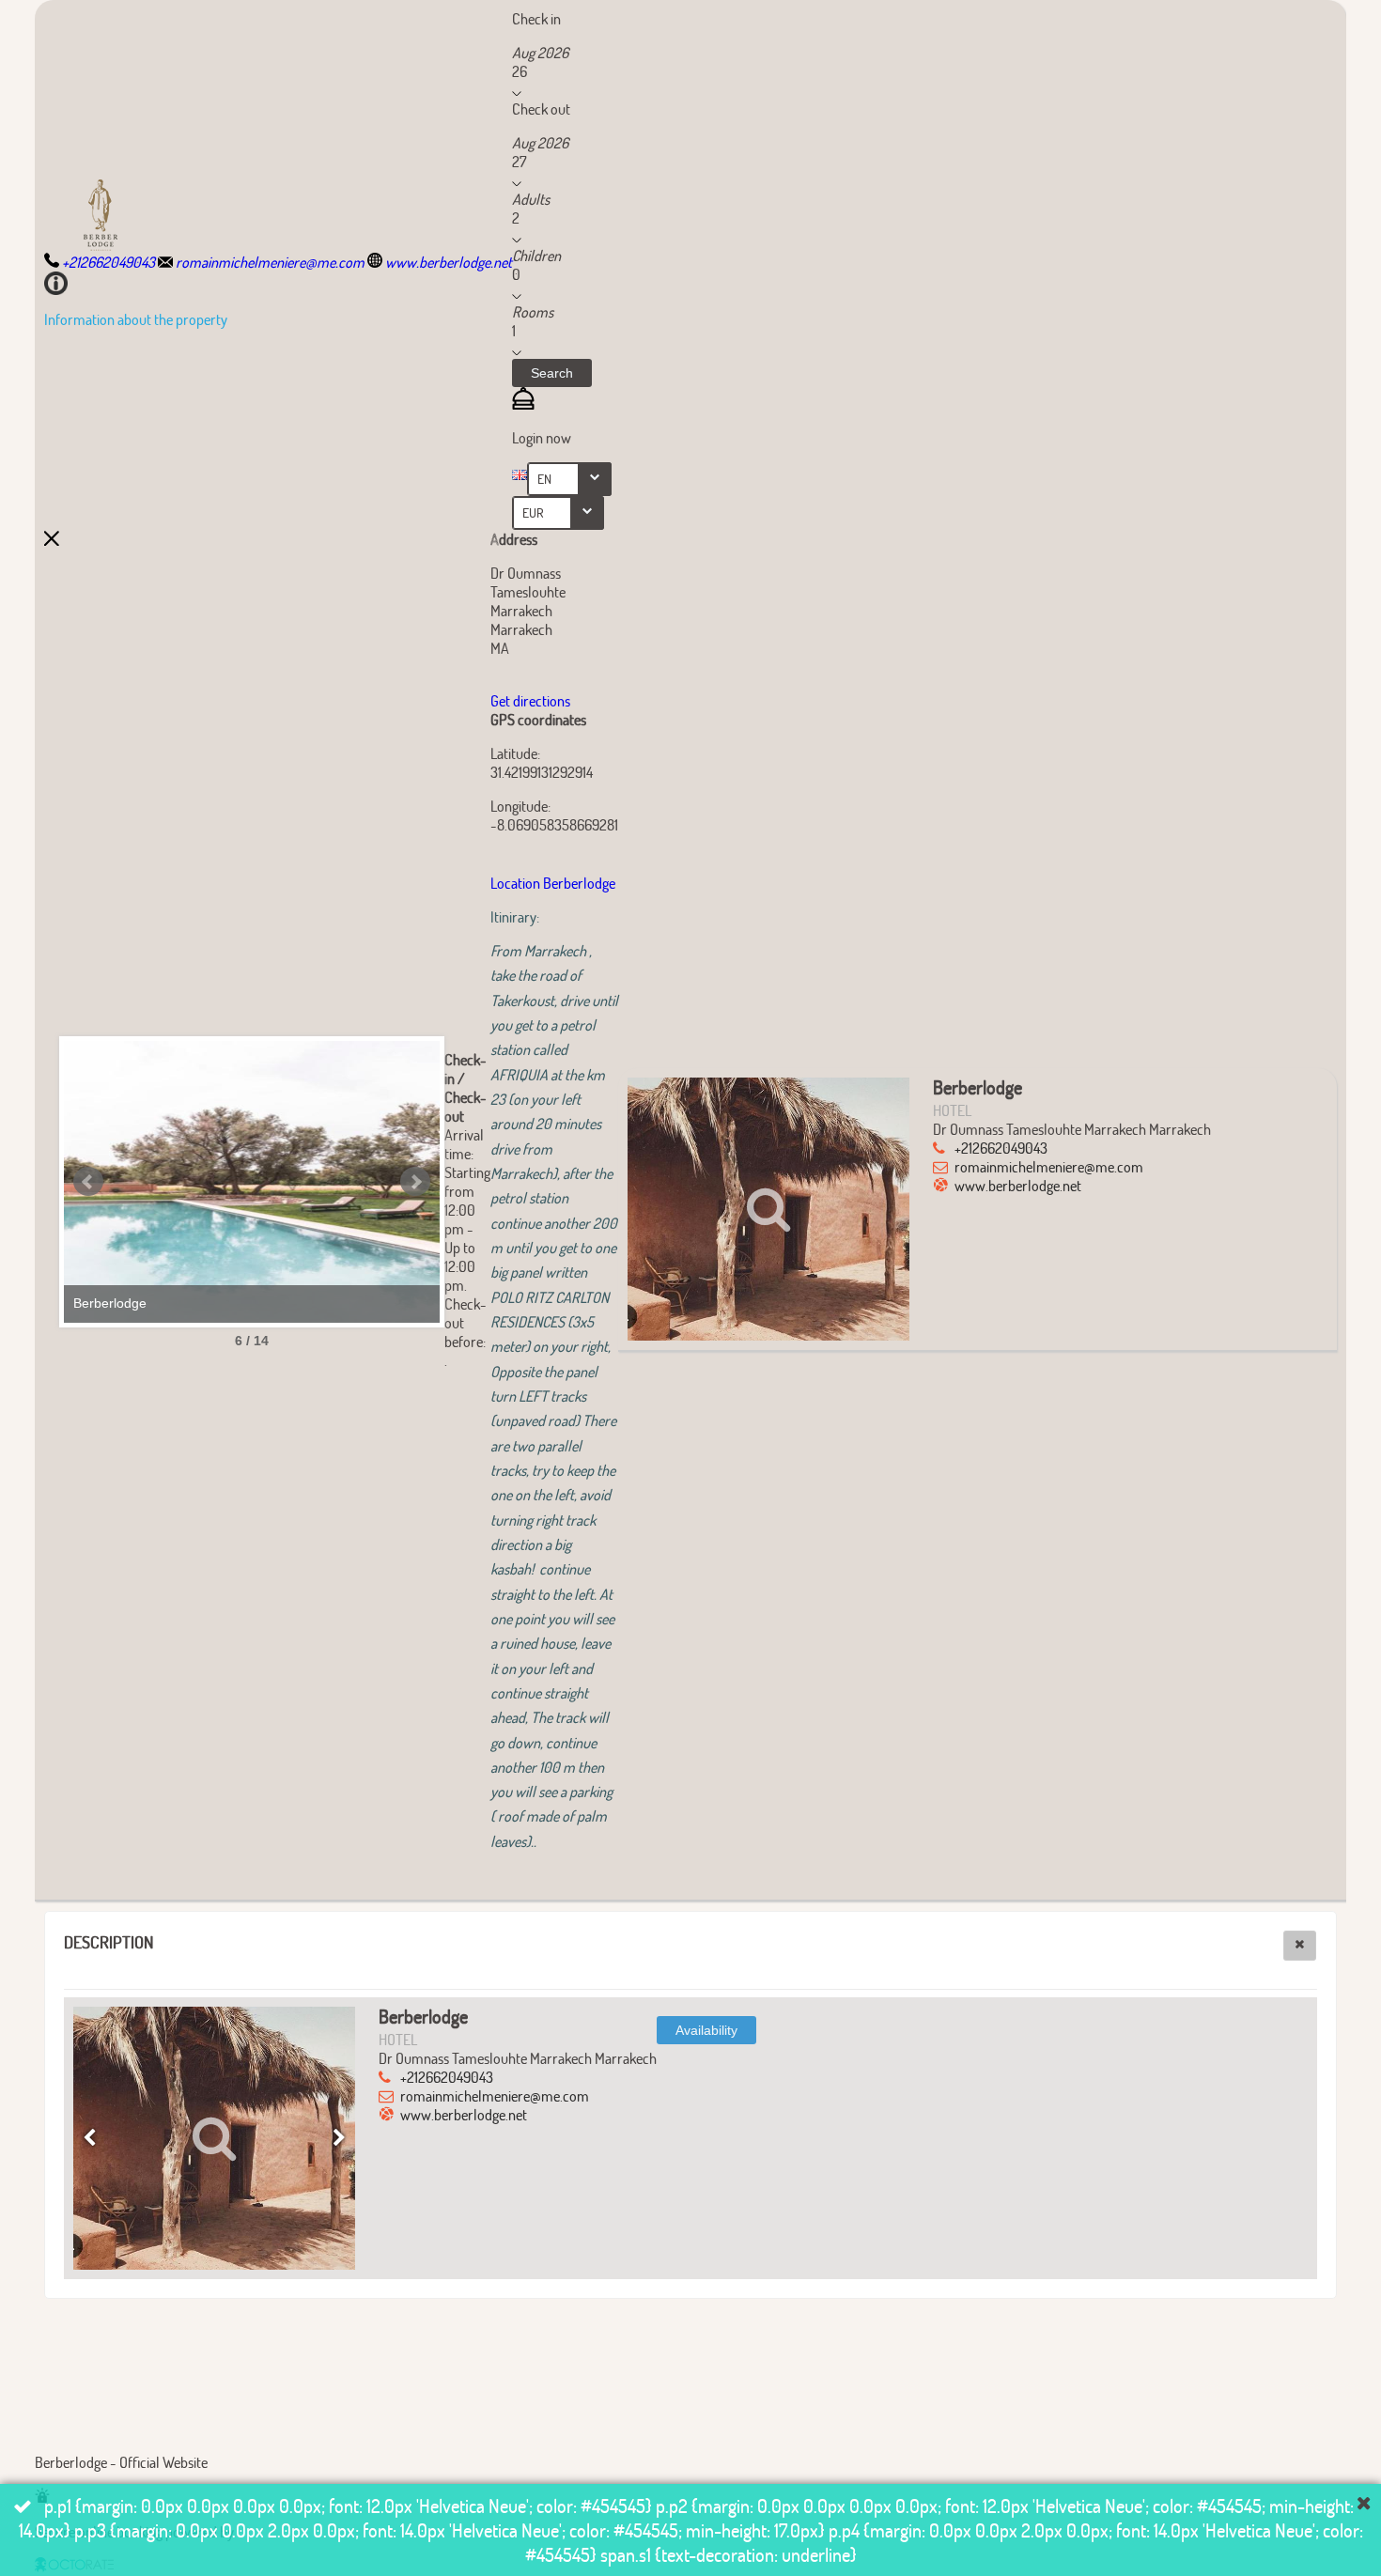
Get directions (530, 700)
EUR (533, 512)
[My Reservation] (523, 403)
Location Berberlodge (554, 883)
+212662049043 (1001, 1148)
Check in (536, 18)
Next (415, 1182)
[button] (552, 373)
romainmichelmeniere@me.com (1049, 1166)
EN (544, 479)
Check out (541, 109)
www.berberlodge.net (1018, 1185)
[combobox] (569, 479)
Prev (88, 1182)
